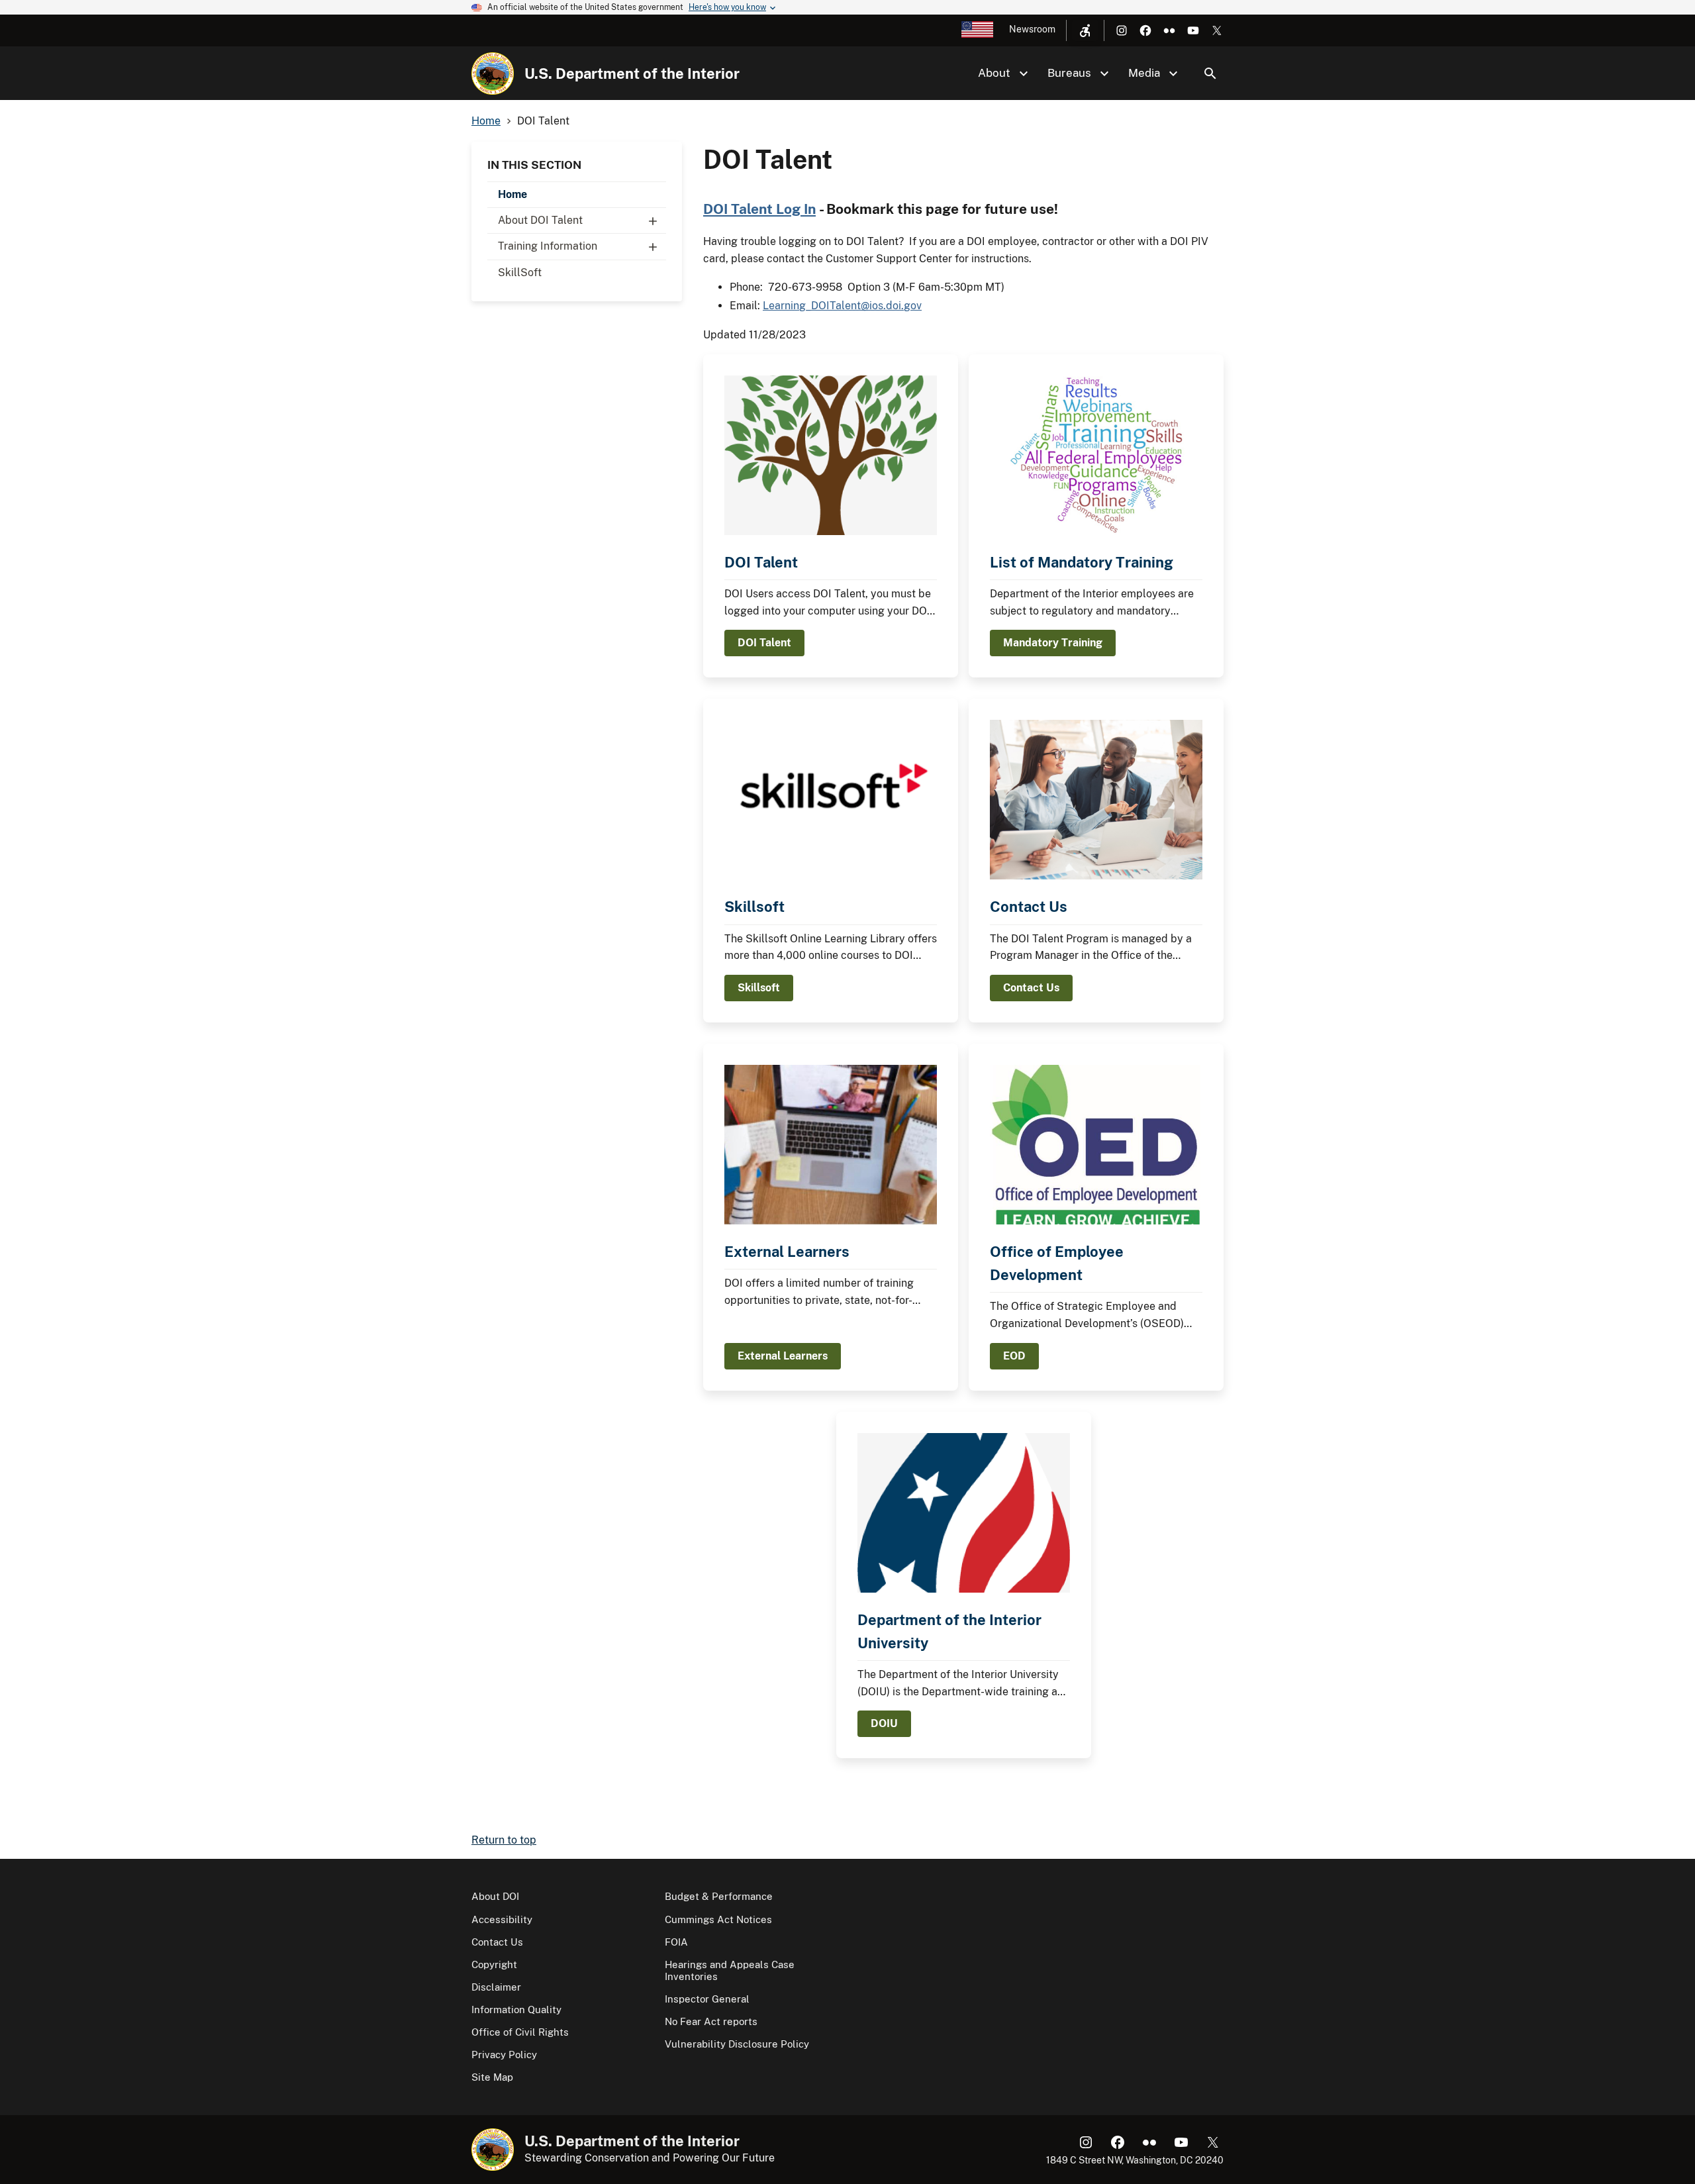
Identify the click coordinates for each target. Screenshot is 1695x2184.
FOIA (676, 1942)
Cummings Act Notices (718, 1919)
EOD (1014, 1356)
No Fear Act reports (711, 2021)
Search (1210, 74)
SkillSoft (520, 273)
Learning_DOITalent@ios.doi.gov (842, 306)
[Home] (493, 74)
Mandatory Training (1053, 643)
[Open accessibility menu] (1085, 30)
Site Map (492, 2077)
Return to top (504, 1840)
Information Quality (516, 2010)
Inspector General (707, 1999)
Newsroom (1032, 29)
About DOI (495, 1896)
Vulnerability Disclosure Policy (737, 2044)
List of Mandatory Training (1082, 562)
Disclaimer (496, 1987)
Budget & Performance (719, 1896)
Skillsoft (754, 907)
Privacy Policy (504, 2055)
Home (512, 194)
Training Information (548, 246)
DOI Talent (761, 562)
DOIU (884, 1723)
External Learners (787, 1252)
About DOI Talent (540, 220)
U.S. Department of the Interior (632, 74)
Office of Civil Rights (520, 2032)
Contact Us (1029, 907)
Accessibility (502, 1919)
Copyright (494, 1964)
